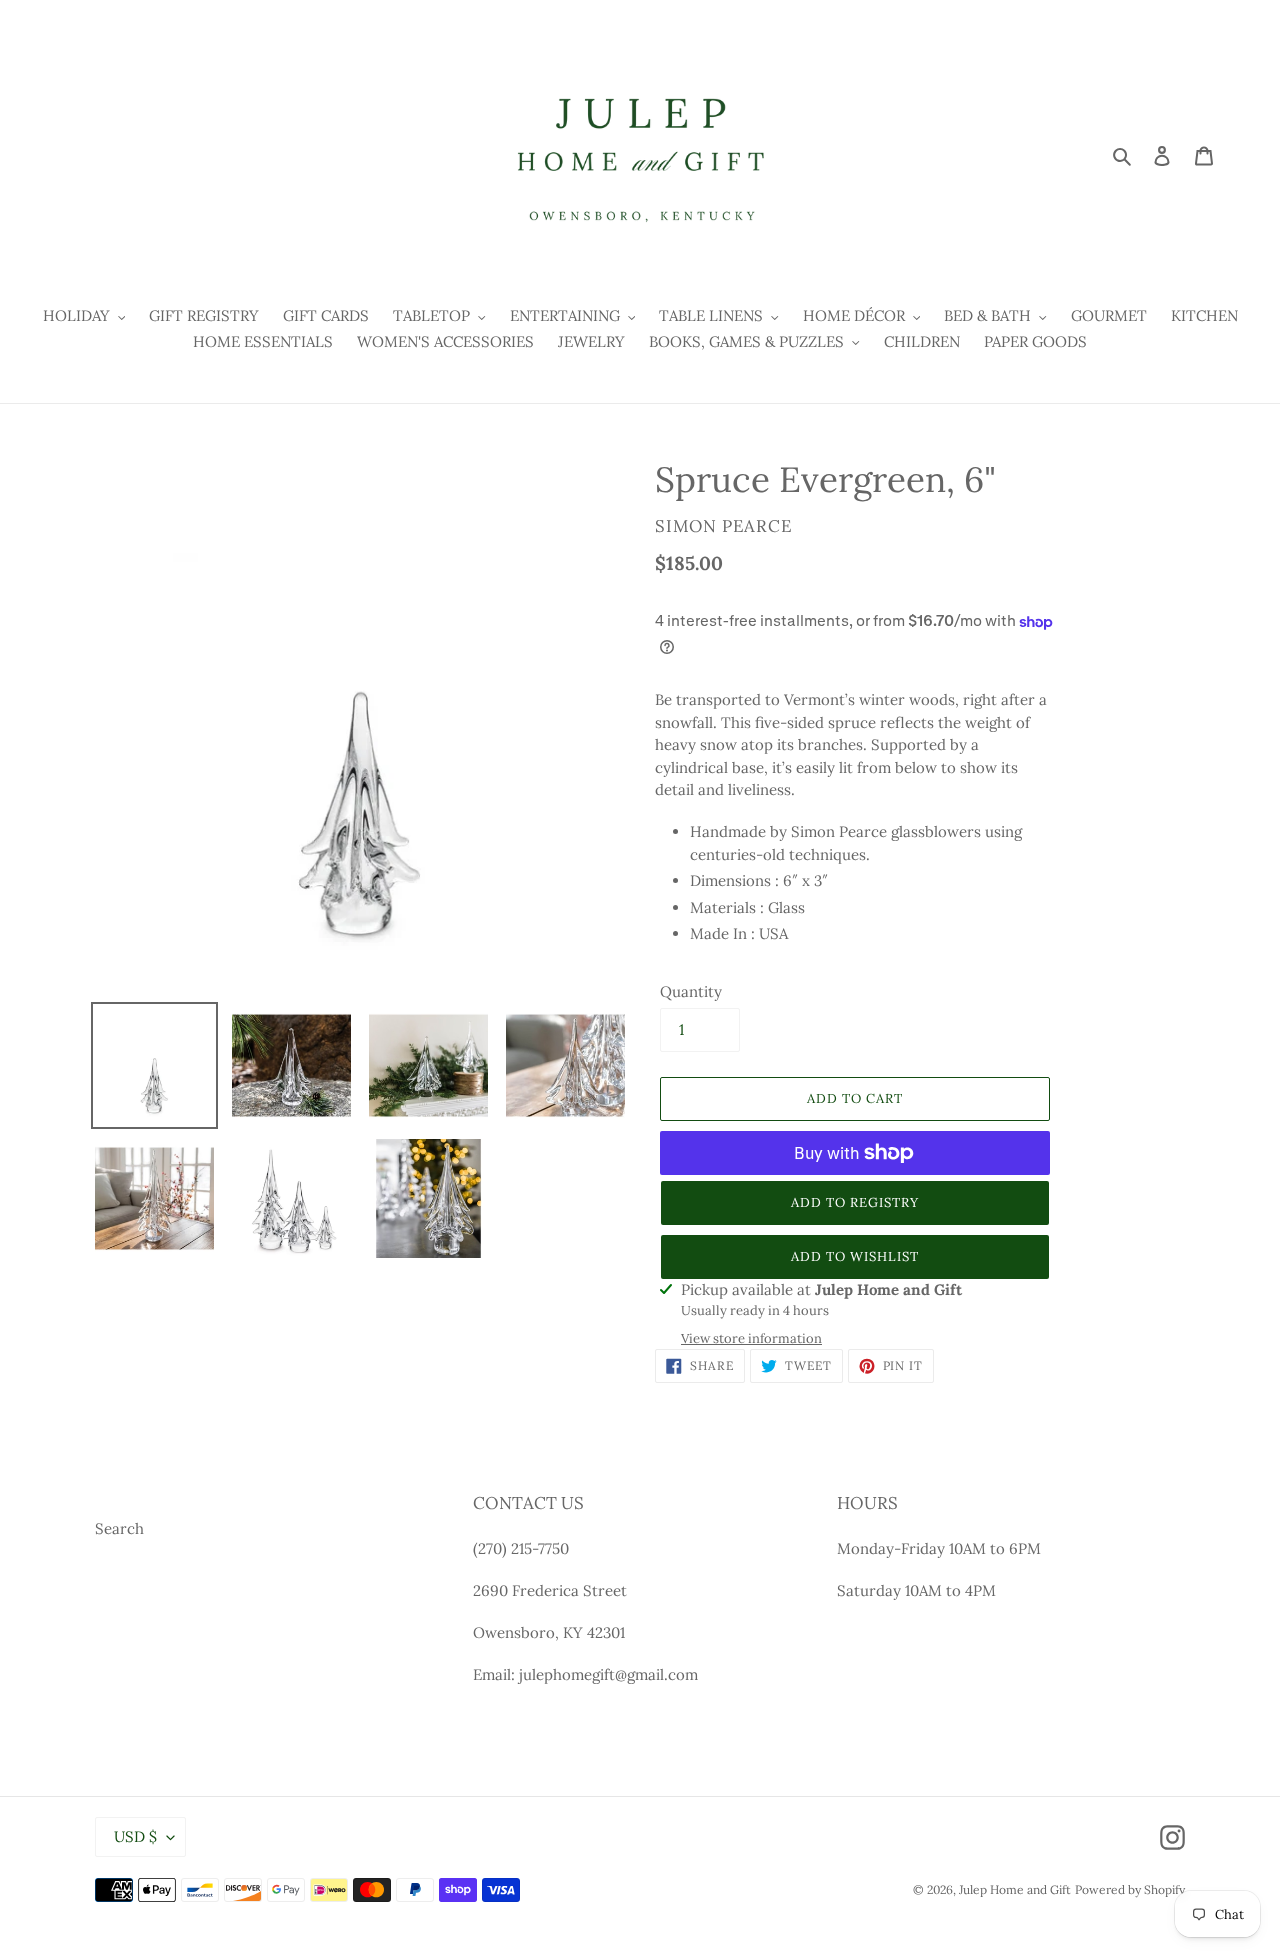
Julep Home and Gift (1015, 1889)
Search (119, 1528)
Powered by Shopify (1130, 1889)
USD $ (135, 1836)
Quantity (691, 991)
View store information (751, 1338)
